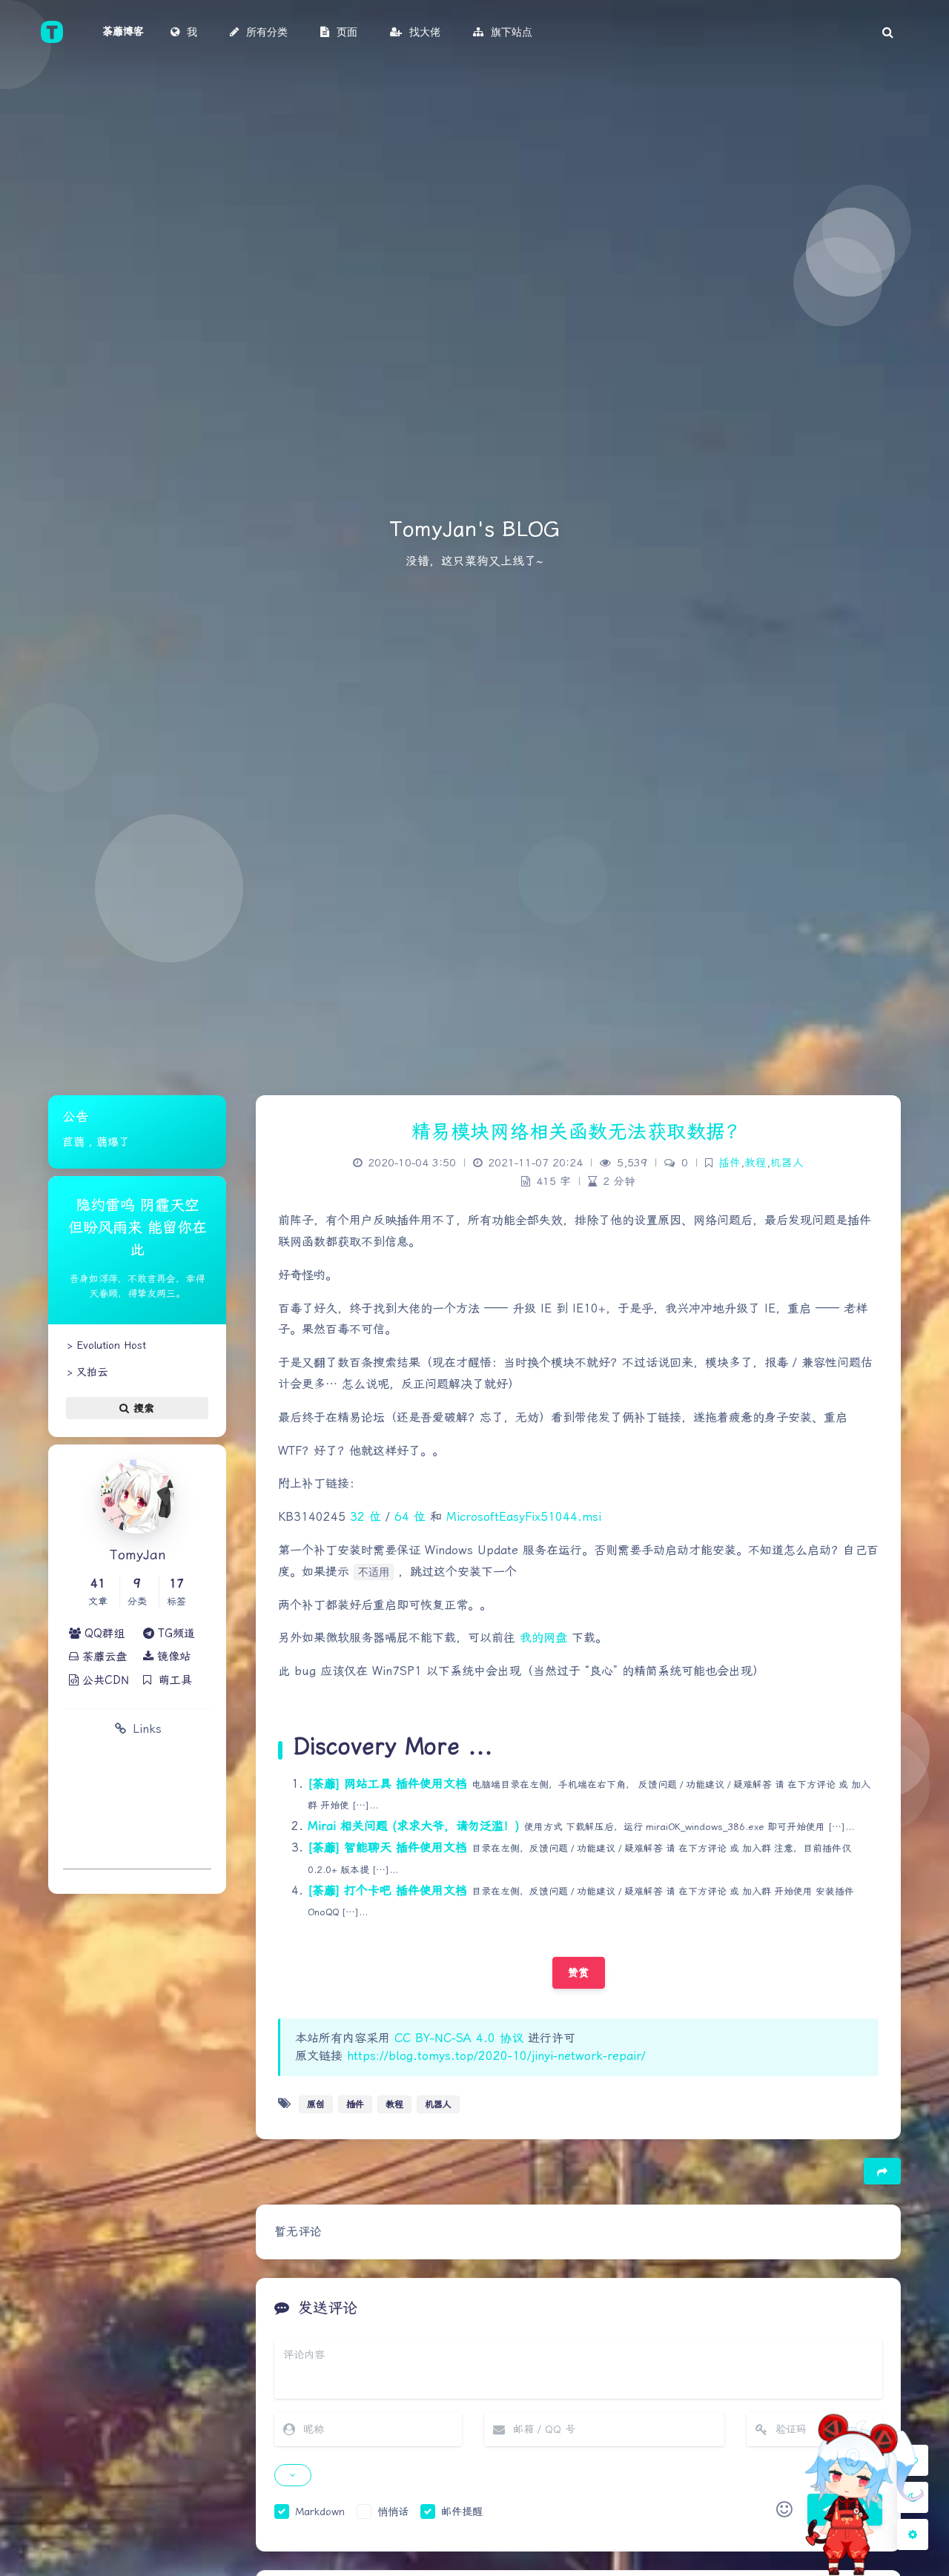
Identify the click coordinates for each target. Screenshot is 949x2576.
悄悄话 (393, 2511)
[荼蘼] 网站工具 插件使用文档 (387, 1784)
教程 (755, 1163)
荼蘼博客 (123, 31)
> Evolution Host (105, 1345)
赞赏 (579, 1972)
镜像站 (172, 1657)
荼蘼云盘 (103, 1657)
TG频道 (175, 1634)
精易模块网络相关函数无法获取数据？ (579, 1132)
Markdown (320, 2511)
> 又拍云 (85, 1372)
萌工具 (172, 1680)
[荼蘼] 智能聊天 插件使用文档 (387, 1847)
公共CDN (104, 1680)
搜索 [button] (142, 1408)
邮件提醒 (462, 2511)
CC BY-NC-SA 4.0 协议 (459, 2038)
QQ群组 (103, 1634)
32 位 (366, 1517)
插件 (730, 1163)
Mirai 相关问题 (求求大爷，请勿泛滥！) (414, 1826)
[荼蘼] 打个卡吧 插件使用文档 (387, 1890)
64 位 (410, 1517)
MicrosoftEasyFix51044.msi (524, 1517)
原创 (316, 2104)
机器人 (787, 1163)
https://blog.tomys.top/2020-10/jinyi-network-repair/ (496, 2056)
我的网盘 (543, 1638)
